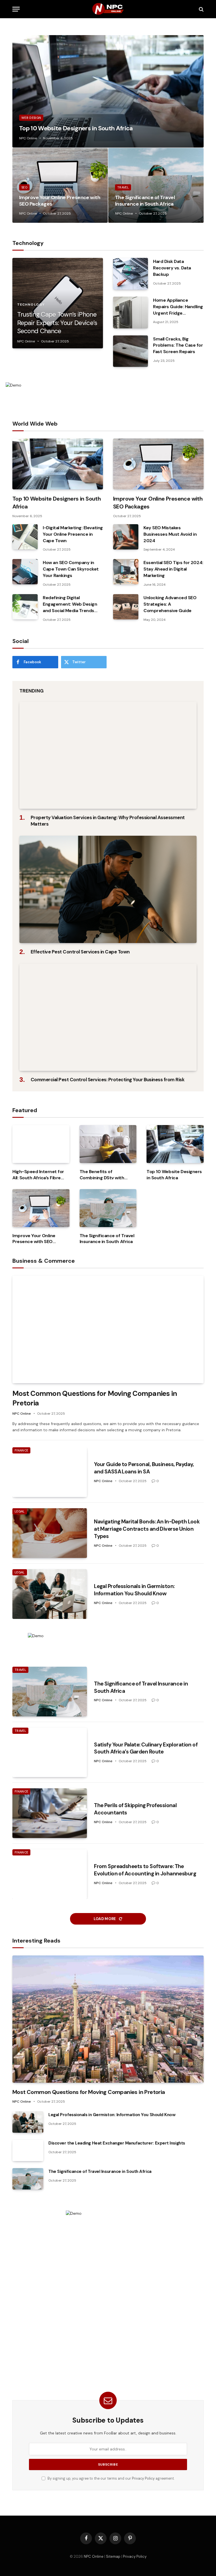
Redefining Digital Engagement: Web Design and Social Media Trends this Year (70, 604)
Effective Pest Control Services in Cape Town (80, 952)
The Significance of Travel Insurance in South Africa (145, 201)
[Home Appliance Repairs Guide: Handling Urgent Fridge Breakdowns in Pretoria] (130, 313)
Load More (105, 1919)
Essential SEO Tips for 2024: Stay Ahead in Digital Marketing (173, 569)
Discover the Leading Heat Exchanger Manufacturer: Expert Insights (117, 2143)
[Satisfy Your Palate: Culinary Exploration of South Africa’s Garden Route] (50, 1752)
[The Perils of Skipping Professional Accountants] (50, 1813)
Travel (123, 187)
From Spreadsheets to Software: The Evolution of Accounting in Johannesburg (145, 1870)
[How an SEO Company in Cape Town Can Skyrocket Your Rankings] (25, 572)
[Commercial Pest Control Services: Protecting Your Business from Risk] (108, 1017)
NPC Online (28, 138)
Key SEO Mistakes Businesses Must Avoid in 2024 (170, 534)
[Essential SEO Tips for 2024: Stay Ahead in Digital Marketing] (126, 572)
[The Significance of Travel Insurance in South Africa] (156, 185)
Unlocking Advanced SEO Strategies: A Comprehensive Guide (170, 604)
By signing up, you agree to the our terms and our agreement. (111, 2479)
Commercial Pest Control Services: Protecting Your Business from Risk (107, 1080)
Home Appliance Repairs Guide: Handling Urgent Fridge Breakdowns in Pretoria (178, 307)
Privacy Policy (143, 2479)
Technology (31, 305)
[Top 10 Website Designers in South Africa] (108, 91)
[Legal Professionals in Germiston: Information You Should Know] (50, 1594)
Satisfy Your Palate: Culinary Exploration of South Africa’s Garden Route (146, 1748)
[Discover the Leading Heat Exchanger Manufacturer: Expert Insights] (28, 2150)
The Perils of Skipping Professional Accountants (135, 1809)
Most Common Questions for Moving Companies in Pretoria (95, 1398)
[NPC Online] (108, 9)
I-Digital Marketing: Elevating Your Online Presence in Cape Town (73, 534)
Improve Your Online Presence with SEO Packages (60, 201)
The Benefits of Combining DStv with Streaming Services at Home (103, 1175)
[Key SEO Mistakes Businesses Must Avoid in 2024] (126, 537)
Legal (20, 1511)
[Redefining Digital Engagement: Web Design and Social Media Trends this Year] (25, 607)
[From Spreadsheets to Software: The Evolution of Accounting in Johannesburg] (50, 1874)
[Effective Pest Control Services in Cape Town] (108, 889)
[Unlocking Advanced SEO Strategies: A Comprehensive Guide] (126, 607)
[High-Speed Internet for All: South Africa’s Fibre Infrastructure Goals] (41, 1144)
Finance (21, 1450)
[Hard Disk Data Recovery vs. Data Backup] (130, 274)
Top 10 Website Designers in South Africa (76, 128)
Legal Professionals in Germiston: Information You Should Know (134, 1590)
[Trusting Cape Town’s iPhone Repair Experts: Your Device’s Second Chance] (58, 303)
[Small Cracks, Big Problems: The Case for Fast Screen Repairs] (130, 351)
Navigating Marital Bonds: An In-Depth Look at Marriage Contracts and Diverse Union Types (147, 1529)
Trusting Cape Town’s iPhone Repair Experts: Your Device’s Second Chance (57, 323)
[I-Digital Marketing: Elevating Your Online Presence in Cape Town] (25, 537)
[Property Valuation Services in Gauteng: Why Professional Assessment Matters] (108, 755)
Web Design (31, 118)
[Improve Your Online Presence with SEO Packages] (60, 185)
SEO (24, 187)
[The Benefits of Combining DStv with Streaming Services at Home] (108, 1144)
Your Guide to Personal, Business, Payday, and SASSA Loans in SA (144, 1468)
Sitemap (113, 2556)
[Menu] (16, 9)
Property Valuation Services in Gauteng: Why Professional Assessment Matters (108, 821)
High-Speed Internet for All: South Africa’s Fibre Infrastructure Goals (38, 1175)
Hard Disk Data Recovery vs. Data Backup (172, 268)
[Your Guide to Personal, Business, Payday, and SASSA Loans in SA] (50, 1472)
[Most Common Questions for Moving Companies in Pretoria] (108, 1329)
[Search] (201, 9)
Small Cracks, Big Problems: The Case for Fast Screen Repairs (178, 345)
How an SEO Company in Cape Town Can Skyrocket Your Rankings (71, 569)
